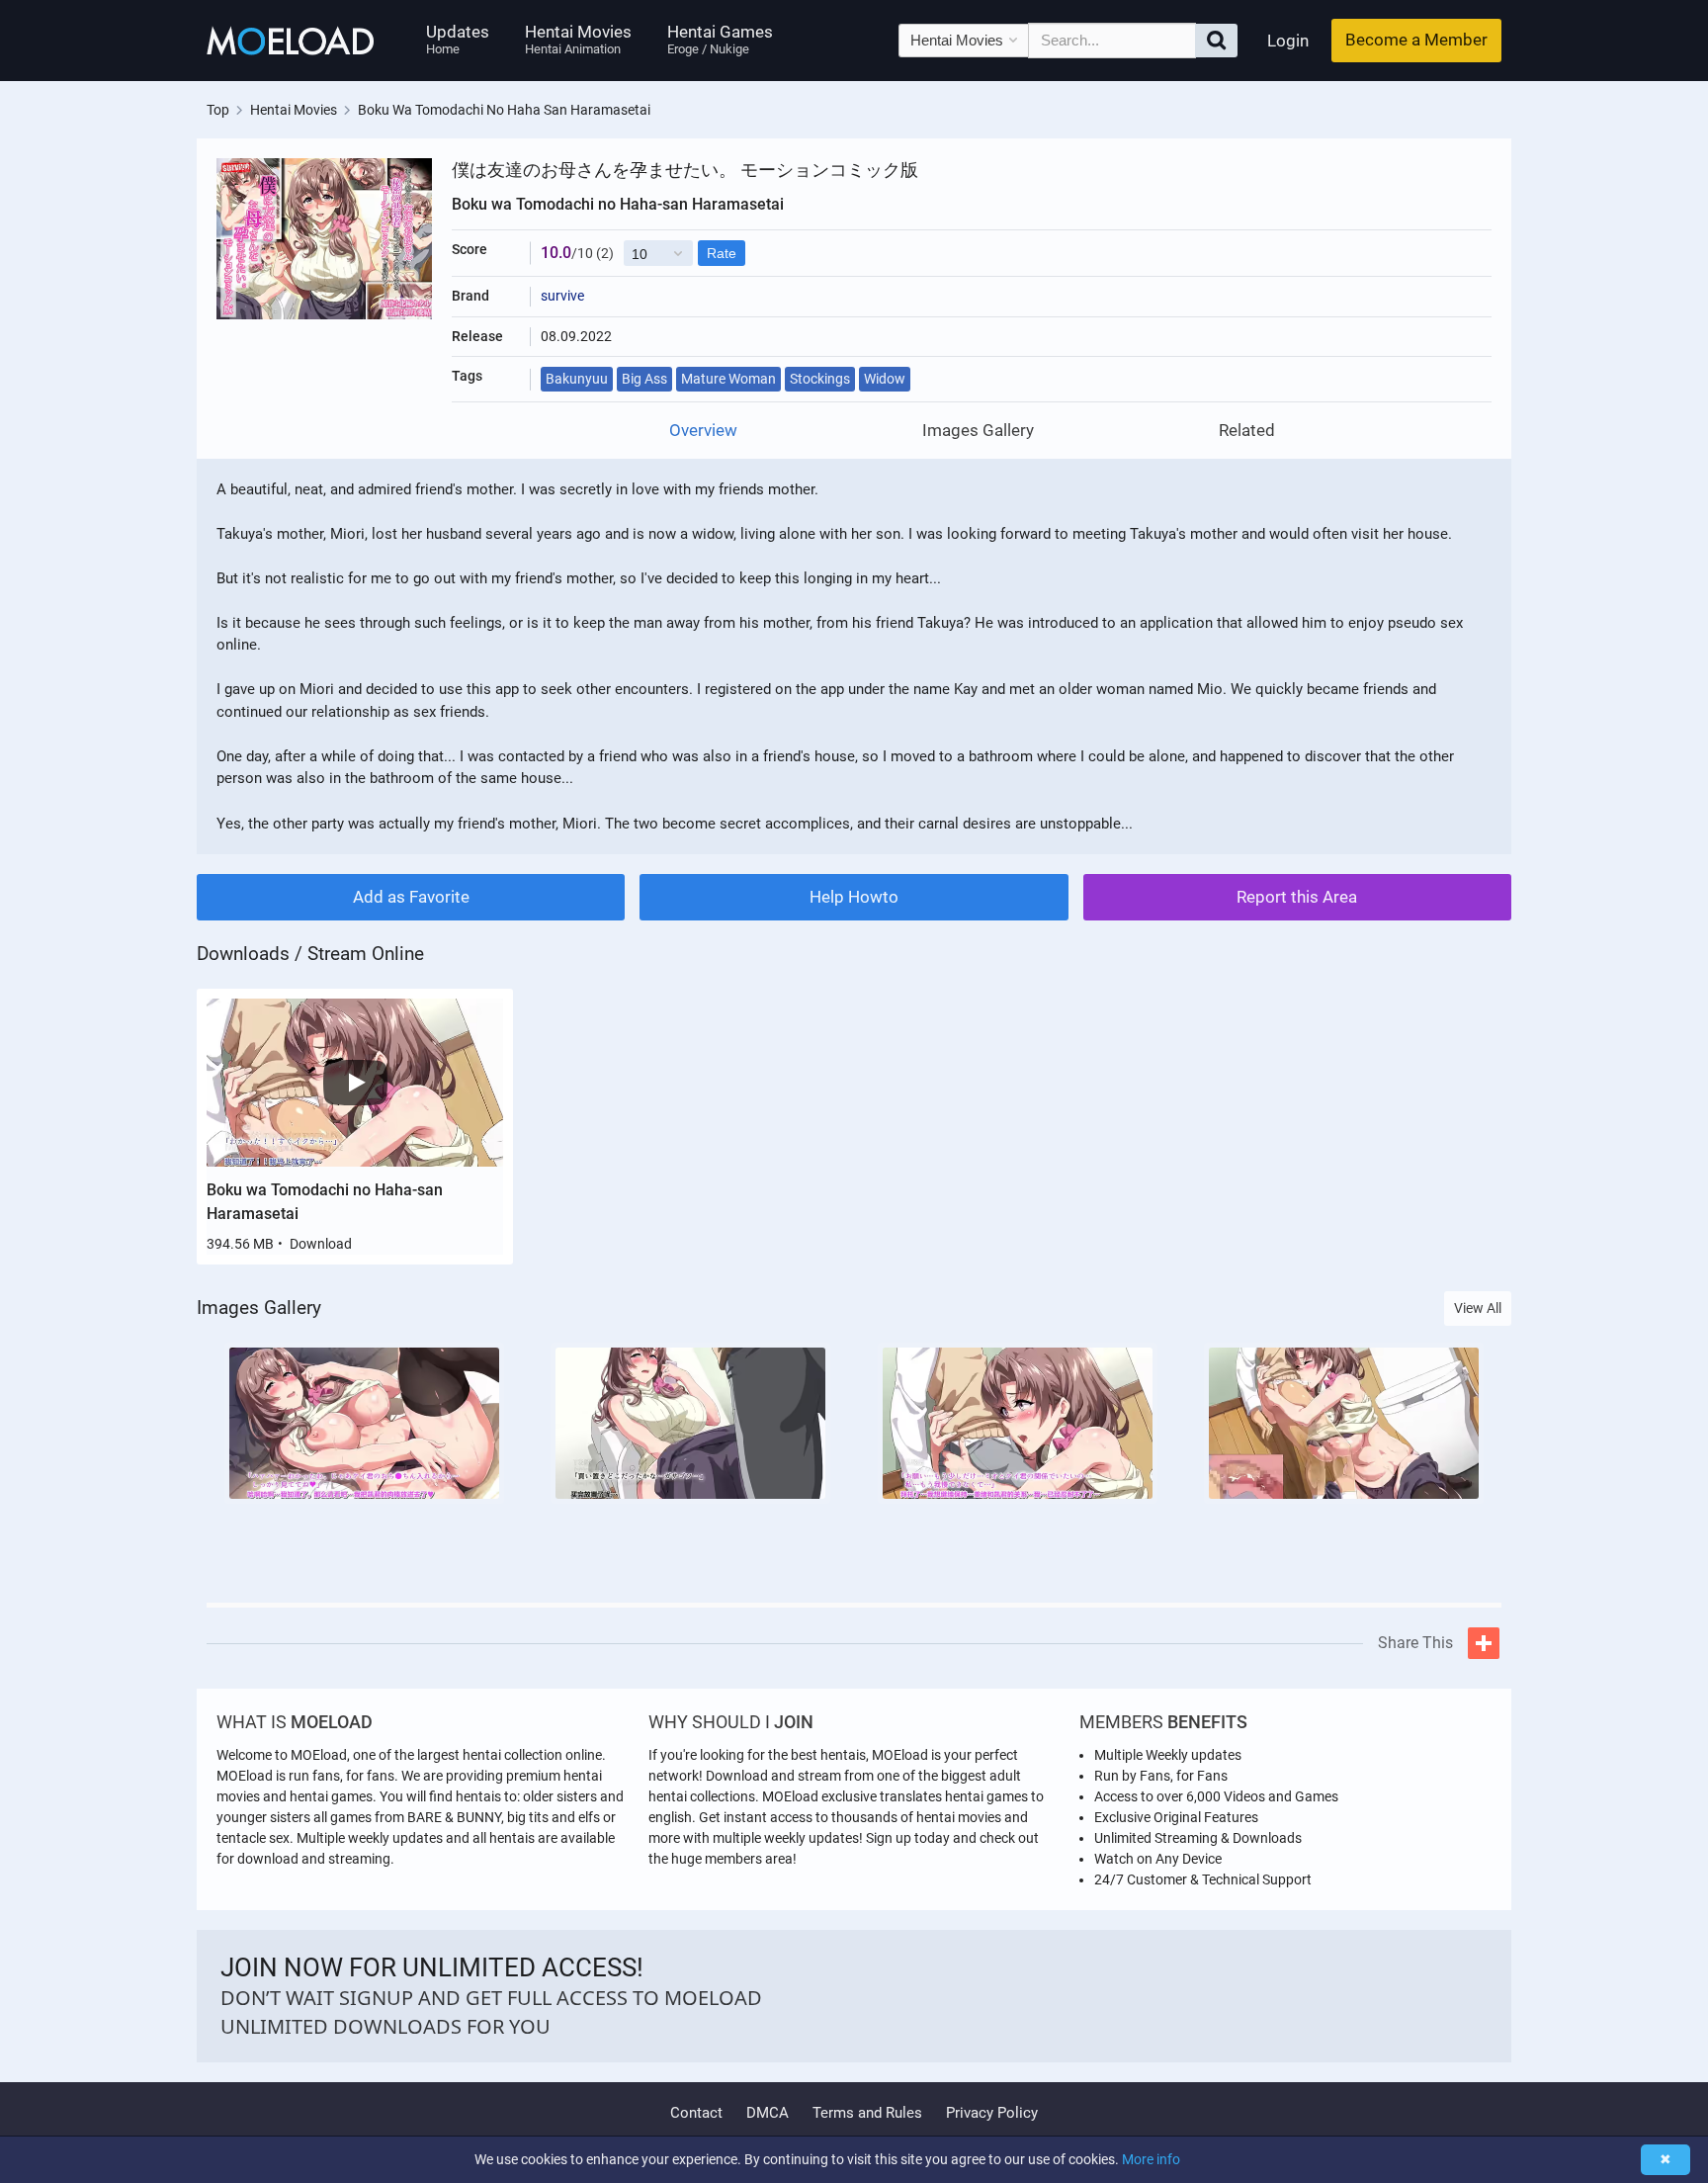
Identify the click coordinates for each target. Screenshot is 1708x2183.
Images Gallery (978, 431)
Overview (703, 431)
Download (321, 1244)
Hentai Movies (578, 39)
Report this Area (1297, 897)
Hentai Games (720, 39)
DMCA (768, 2113)
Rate (722, 253)
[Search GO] (1216, 41)
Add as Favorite (411, 897)
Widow (885, 379)
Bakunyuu (577, 379)
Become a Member (1416, 40)
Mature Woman (728, 379)
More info (1151, 2159)
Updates (458, 39)
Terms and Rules (867, 2113)
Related (1247, 431)
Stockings (820, 379)
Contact (696, 2113)
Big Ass (644, 379)
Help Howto (854, 897)
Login (1288, 41)
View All (1478, 1308)
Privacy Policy (992, 2113)
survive (562, 296)
